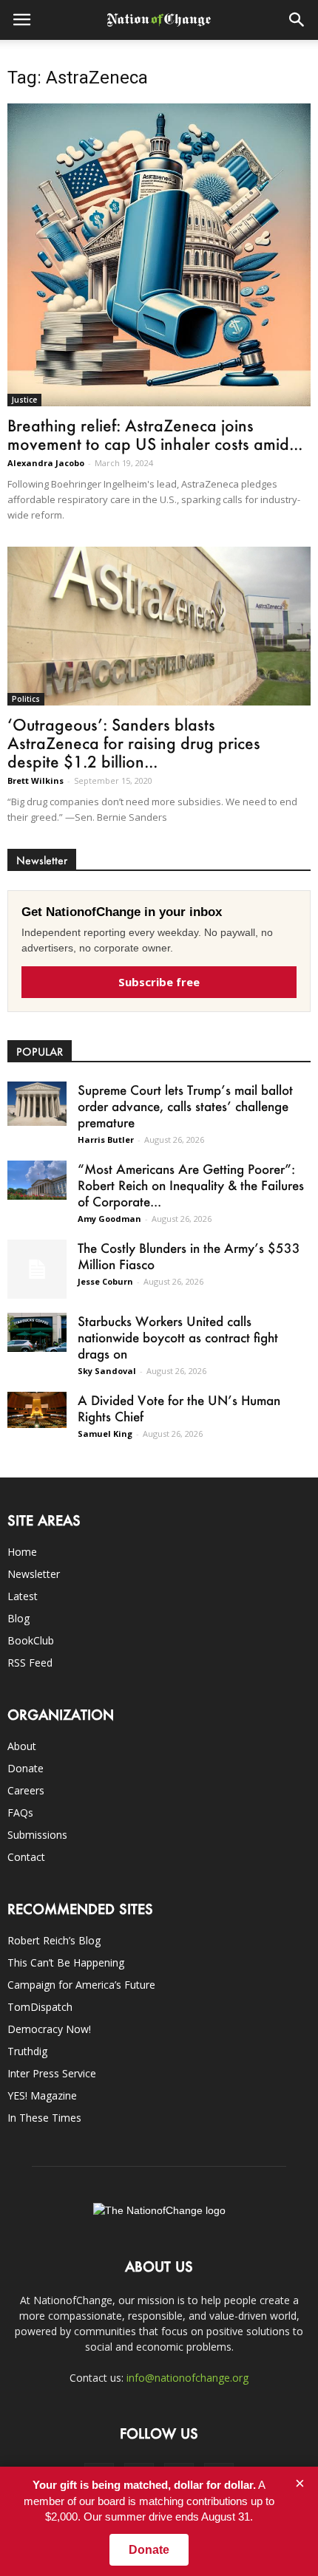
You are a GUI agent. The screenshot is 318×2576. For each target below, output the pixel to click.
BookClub (31, 1640)
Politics (26, 699)
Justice (24, 400)
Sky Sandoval (107, 1371)
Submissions (37, 1835)
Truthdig (27, 2051)
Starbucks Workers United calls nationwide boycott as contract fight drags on (178, 1337)
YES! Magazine (42, 2095)
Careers (26, 1790)
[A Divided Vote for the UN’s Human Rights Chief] (37, 1410)
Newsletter (34, 1574)
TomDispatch (40, 2007)
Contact (26, 1857)
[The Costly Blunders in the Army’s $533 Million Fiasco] (37, 1269)
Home (22, 1552)
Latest (23, 1596)
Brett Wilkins (35, 780)
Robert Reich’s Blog (54, 1940)
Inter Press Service (52, 2073)
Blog (18, 1618)
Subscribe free (159, 982)
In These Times (44, 2118)
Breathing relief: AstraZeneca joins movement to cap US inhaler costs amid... (155, 434)
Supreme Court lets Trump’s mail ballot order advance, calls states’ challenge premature (185, 1106)
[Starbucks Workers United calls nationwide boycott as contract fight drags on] (37, 1332)
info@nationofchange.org (187, 2378)
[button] (297, 20)
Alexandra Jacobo (46, 463)
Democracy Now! (49, 2029)
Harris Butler (106, 1140)
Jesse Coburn (105, 1281)
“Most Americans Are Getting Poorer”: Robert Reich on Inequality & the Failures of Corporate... (191, 1185)
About (22, 1746)
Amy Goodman (109, 1219)
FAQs (20, 1813)
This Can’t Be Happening (66, 1962)
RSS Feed (30, 1663)
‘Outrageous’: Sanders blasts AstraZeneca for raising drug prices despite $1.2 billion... (134, 743)
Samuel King (105, 1434)
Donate (26, 1768)
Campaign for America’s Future (81, 1985)
